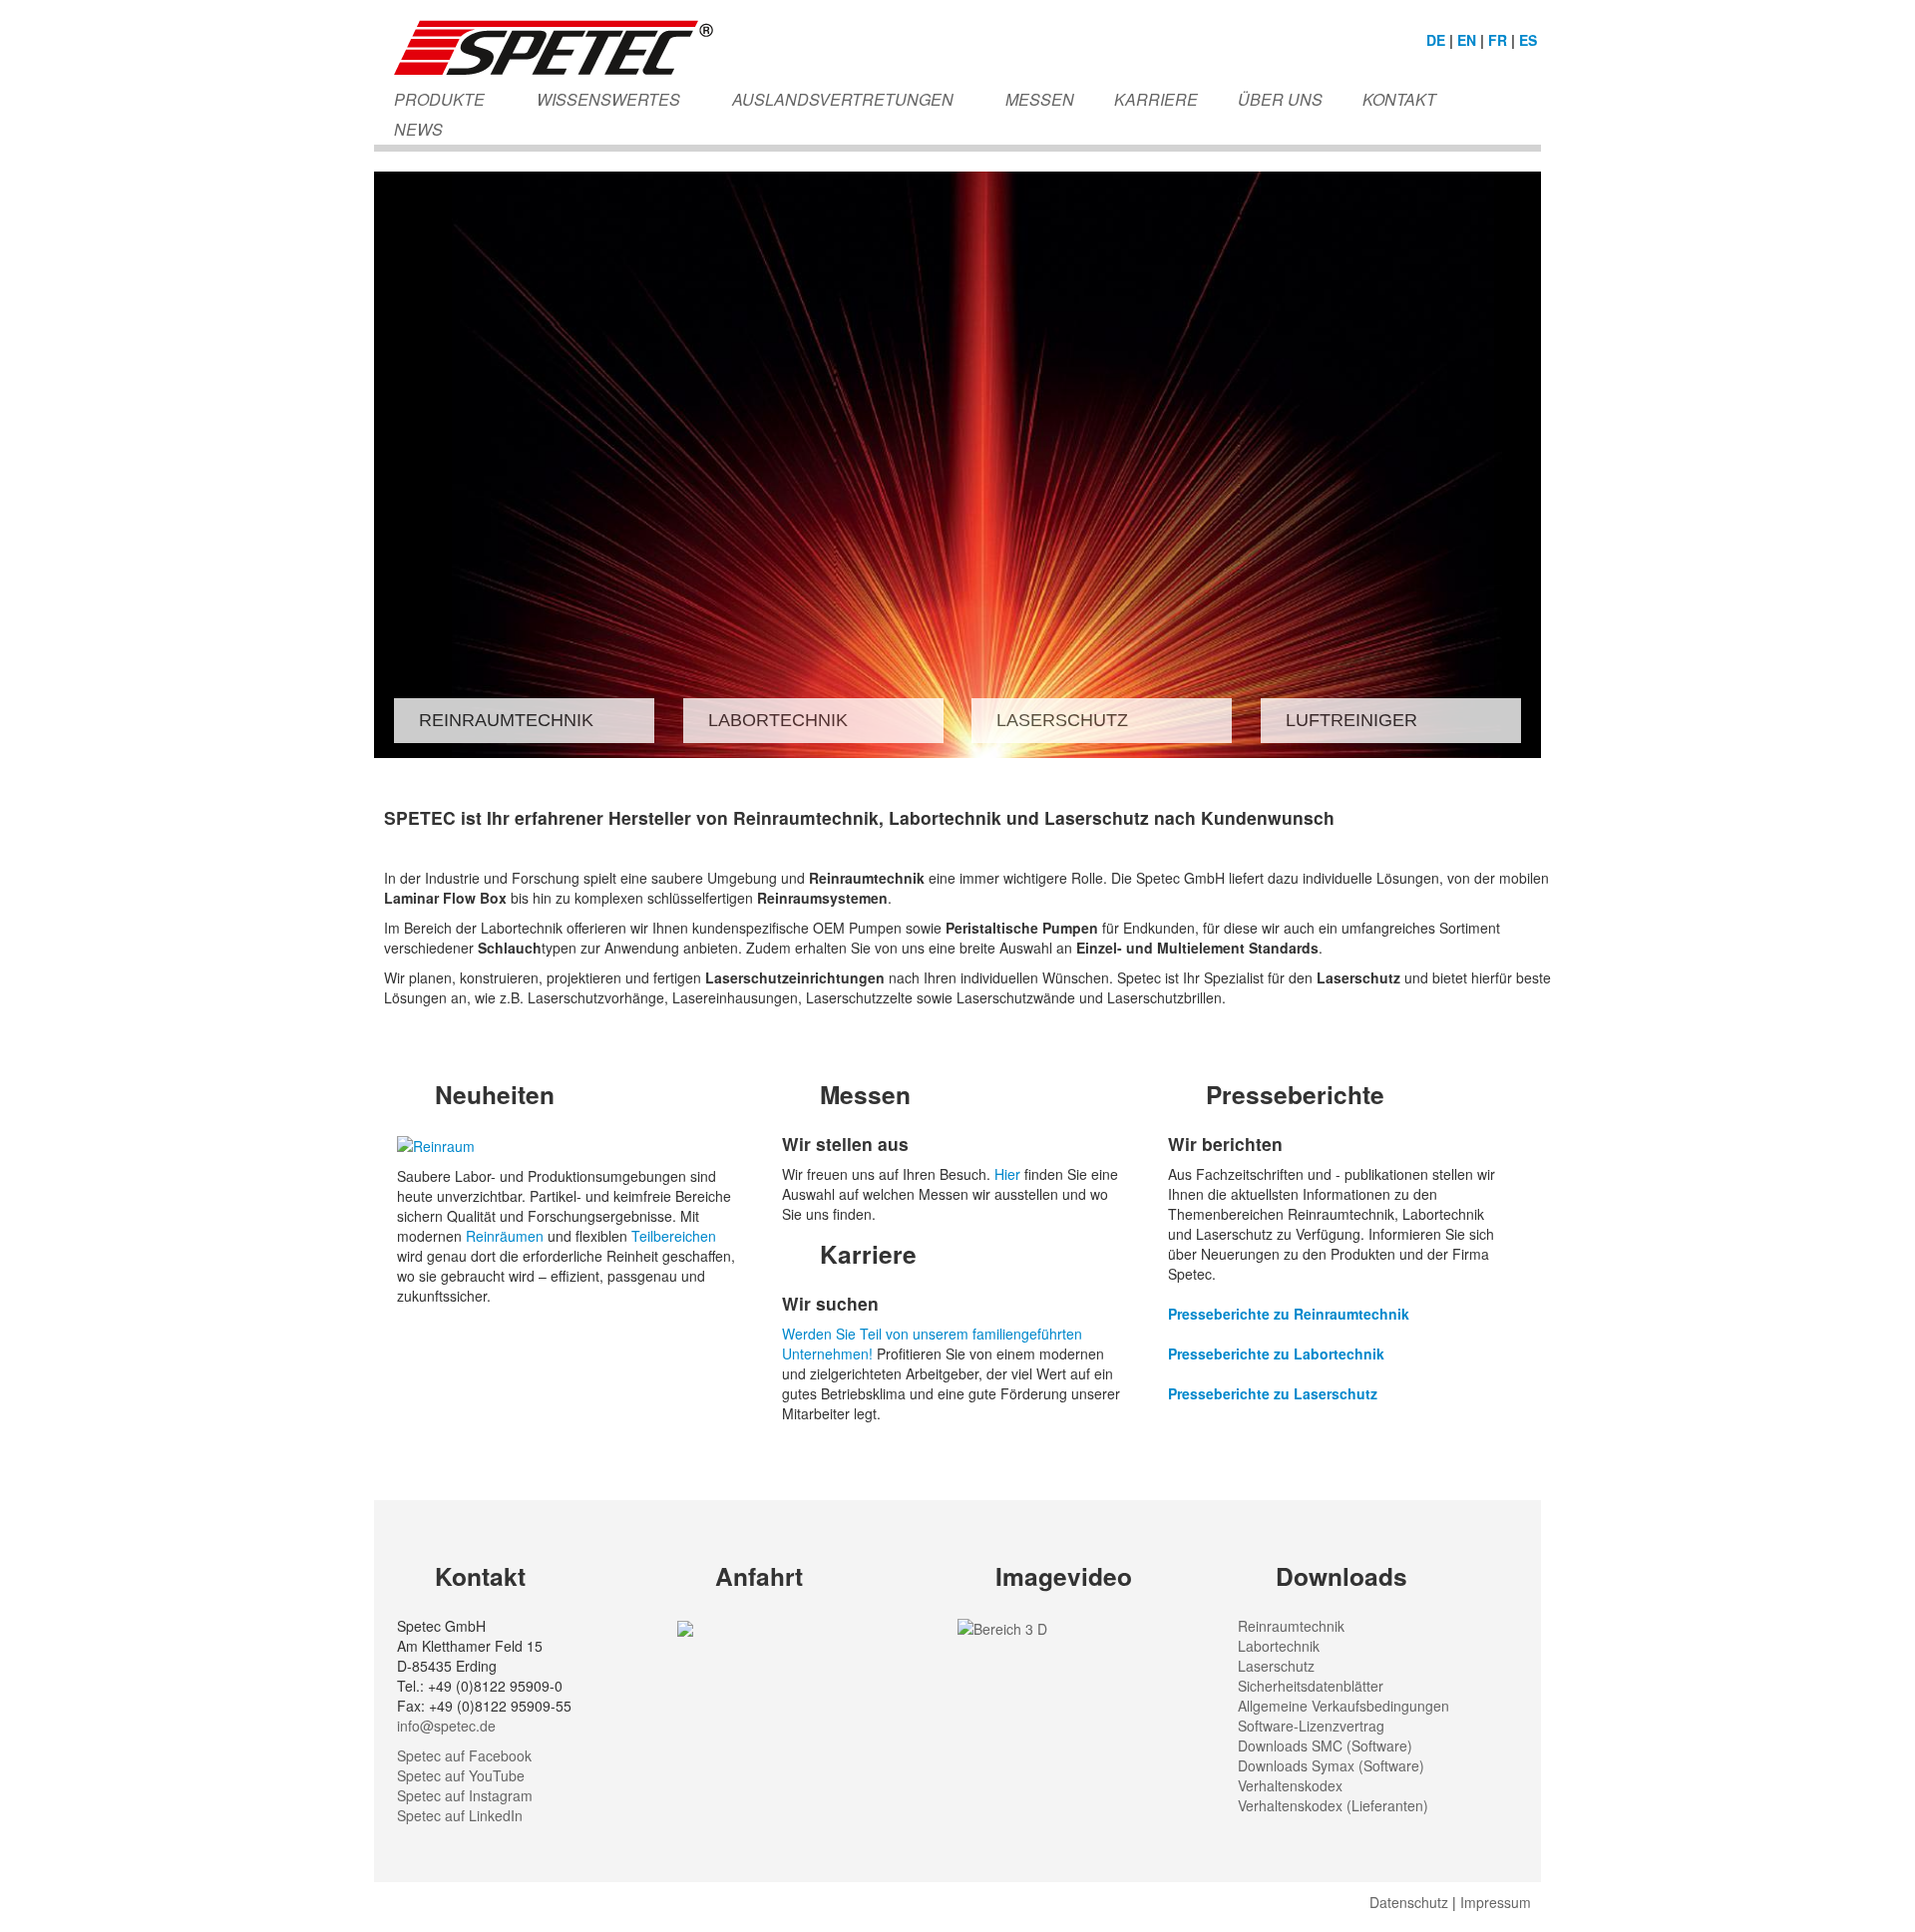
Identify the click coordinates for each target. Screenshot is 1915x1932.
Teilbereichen (674, 1236)
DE (1436, 40)
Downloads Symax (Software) (1331, 1765)
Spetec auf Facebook (464, 1755)
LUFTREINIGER (1351, 720)
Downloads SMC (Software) (1325, 1745)
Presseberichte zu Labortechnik (1276, 1353)
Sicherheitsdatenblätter (1311, 1686)
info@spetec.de (446, 1726)
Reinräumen (507, 1236)
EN (1467, 40)
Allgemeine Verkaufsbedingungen (1343, 1706)
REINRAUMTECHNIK (506, 720)
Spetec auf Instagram (465, 1795)
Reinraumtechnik (1291, 1626)
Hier (1009, 1174)
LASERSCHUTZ (1062, 720)
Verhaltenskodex (1290, 1785)
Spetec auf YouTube (461, 1775)
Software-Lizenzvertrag (1311, 1726)
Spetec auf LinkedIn (460, 1815)
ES (1528, 40)
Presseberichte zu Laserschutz (1273, 1393)
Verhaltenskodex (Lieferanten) (1333, 1805)
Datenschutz (1409, 1902)
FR (1498, 40)
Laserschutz (1276, 1666)
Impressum (1496, 1902)
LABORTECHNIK (778, 720)
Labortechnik (1279, 1646)
